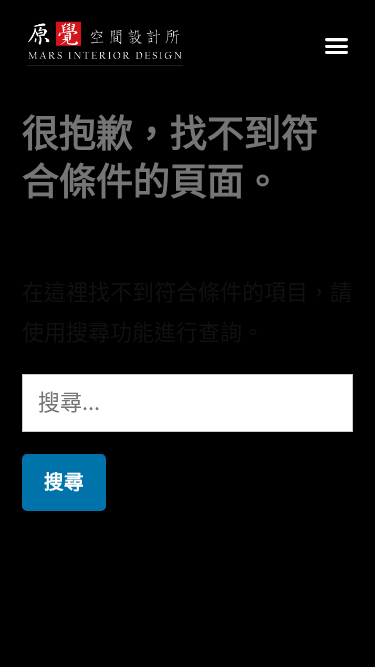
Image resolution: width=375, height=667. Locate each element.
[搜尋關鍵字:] (187, 402)
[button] (337, 45)
